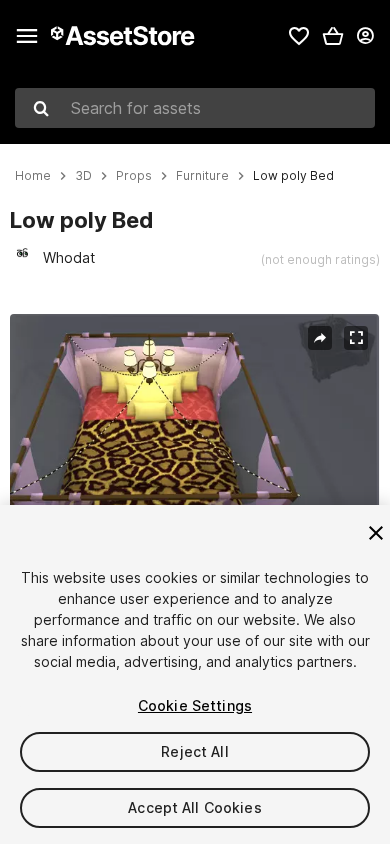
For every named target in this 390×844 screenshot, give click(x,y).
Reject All (194, 751)
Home (33, 176)
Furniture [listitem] (202, 176)
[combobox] (195, 108)
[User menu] (365, 36)
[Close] (376, 533)
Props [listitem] (134, 176)
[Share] (320, 338)
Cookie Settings (195, 705)
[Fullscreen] (356, 338)
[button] (333, 36)
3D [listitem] (83, 176)
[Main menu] (27, 36)
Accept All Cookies (195, 807)
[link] (299, 36)
